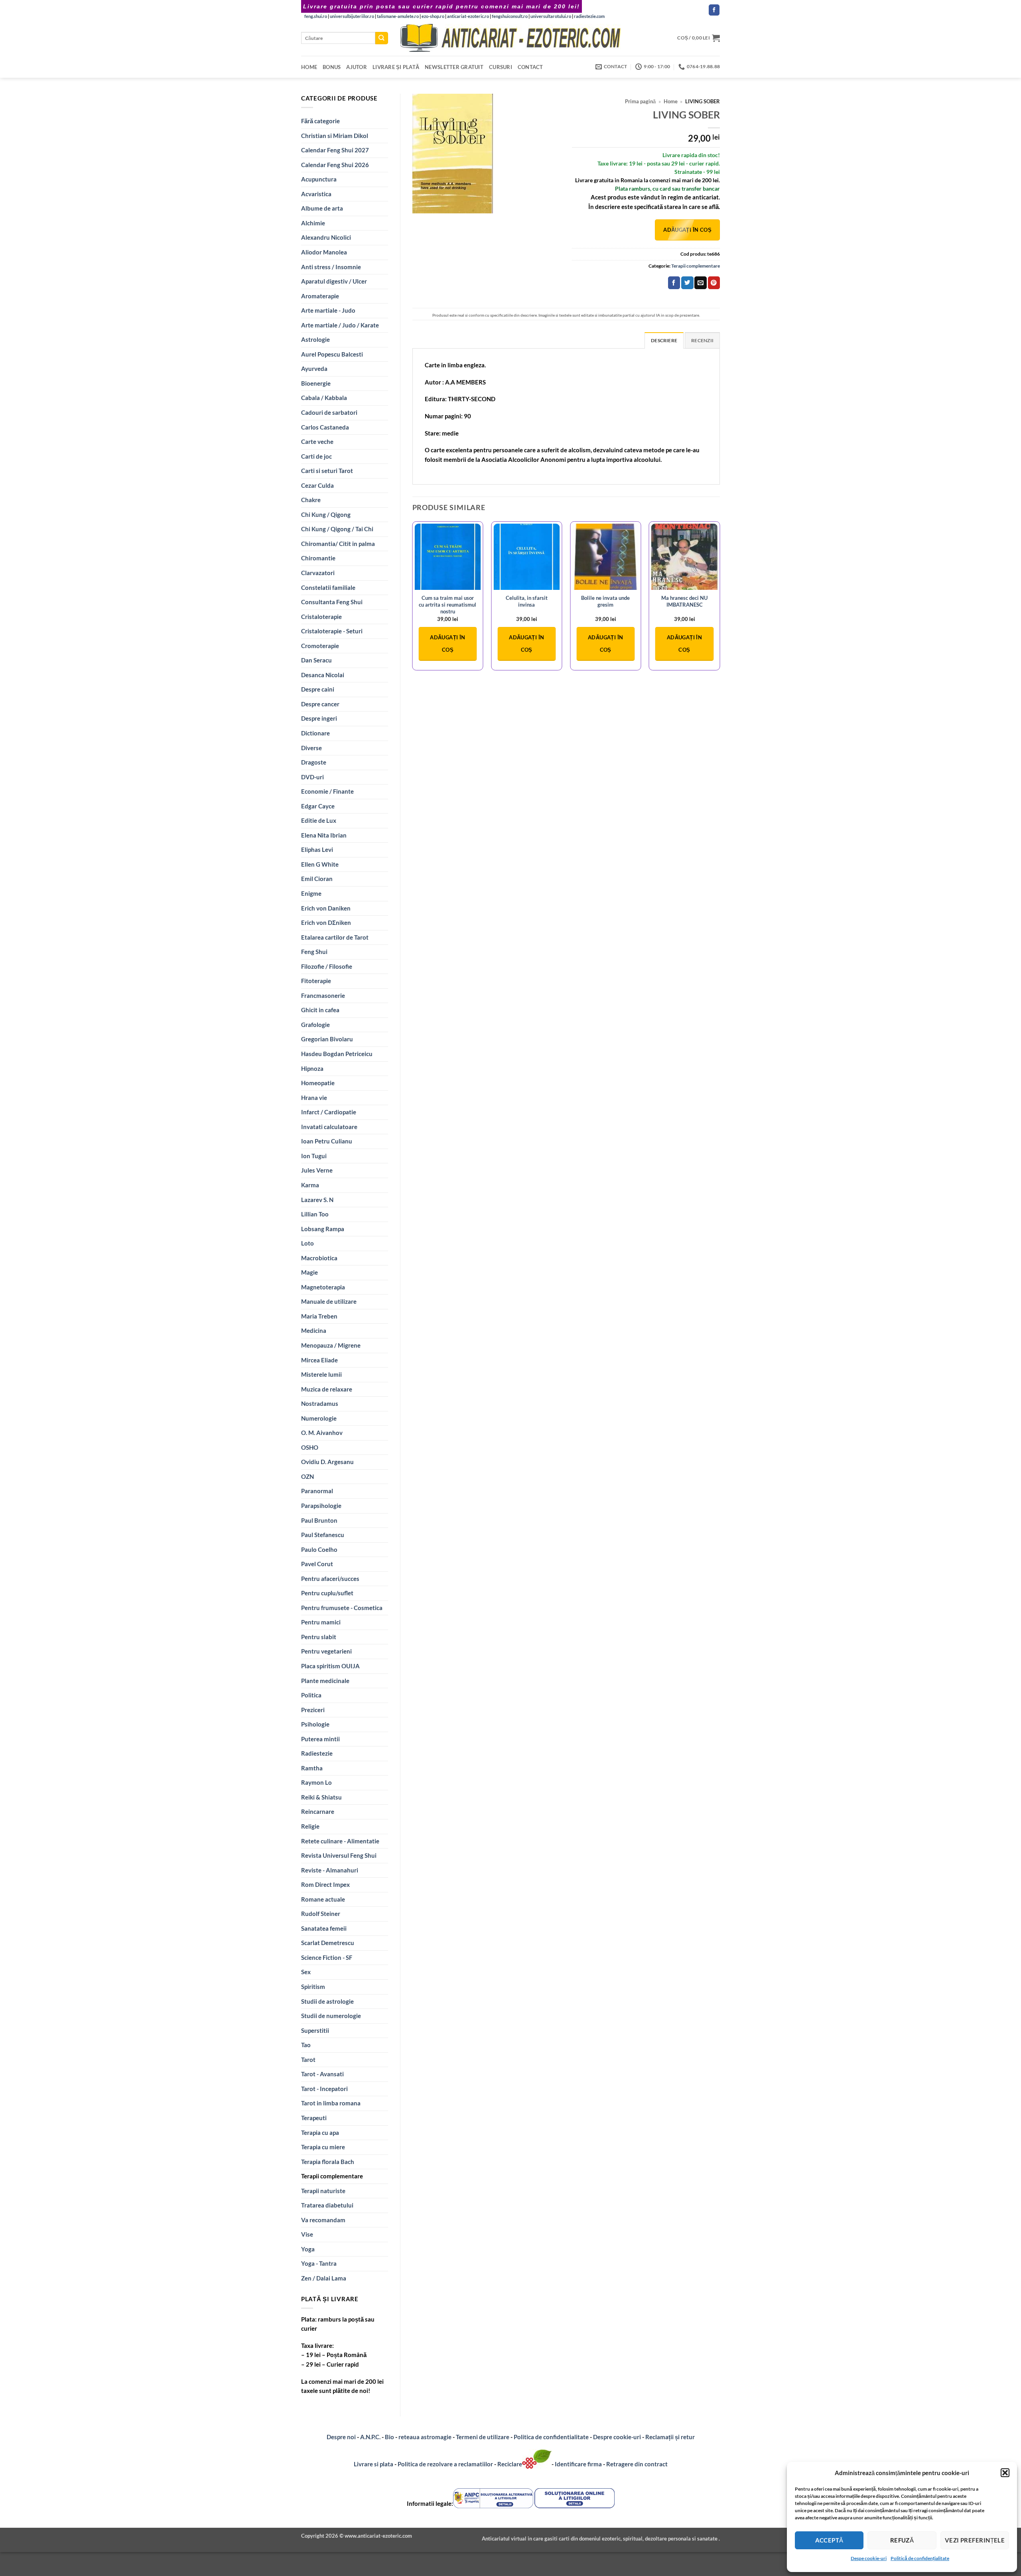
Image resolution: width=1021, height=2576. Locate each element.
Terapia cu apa (320, 2133)
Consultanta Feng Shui (332, 602)
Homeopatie (318, 1083)
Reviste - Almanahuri (330, 1870)
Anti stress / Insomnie (331, 267)
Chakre (311, 500)
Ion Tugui (314, 1156)
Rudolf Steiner (321, 1914)
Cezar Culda (317, 485)
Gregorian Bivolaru (327, 1039)
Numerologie (319, 1418)
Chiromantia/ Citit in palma (338, 544)
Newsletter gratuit (454, 67)
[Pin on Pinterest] (714, 283)
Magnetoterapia (323, 1287)
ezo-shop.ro (433, 16)
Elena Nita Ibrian (324, 835)
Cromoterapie (320, 646)
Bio (389, 2437)
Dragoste (314, 762)
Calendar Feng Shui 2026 (335, 165)
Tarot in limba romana (331, 2103)
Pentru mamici (321, 1622)
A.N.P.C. (370, 2437)
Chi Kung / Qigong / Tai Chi (337, 529)
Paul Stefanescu (323, 1535)
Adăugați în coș (687, 230)
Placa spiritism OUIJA (330, 1666)
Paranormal (317, 1491)
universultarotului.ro (551, 16)
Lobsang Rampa (323, 1229)
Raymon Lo (316, 1782)
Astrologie (315, 339)
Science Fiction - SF (327, 1957)
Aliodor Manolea (324, 252)
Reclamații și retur (670, 2437)
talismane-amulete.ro (398, 16)
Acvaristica (316, 194)
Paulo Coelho (319, 1549)
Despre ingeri (319, 718)
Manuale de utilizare (329, 1301)
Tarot (308, 2060)
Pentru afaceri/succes (330, 1579)
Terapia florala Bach (328, 2162)
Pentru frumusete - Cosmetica (342, 1608)
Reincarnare (318, 1811)
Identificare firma (578, 2464)
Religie (310, 1826)
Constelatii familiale (328, 587)
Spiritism (313, 1987)
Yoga (308, 2249)
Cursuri (501, 67)
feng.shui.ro (316, 16)
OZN (307, 1476)
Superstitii (315, 2030)
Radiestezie (317, 1753)
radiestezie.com (589, 16)
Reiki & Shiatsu (321, 1797)
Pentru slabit (319, 1637)
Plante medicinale (325, 1681)
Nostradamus (320, 1403)
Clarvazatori (318, 573)
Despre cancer (320, 704)
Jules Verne (317, 1170)
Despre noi (341, 2437)
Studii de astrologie (327, 2001)
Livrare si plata (374, 2464)
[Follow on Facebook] (714, 10)
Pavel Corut (317, 1564)
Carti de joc (316, 456)
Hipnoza (312, 1068)
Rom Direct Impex (325, 1884)
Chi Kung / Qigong (326, 514)
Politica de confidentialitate (551, 2437)
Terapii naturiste (323, 2191)
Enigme (311, 893)
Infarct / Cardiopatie (329, 1112)
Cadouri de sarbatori (329, 412)
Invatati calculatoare (329, 1127)
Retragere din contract (637, 2464)
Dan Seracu (316, 660)
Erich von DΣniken (326, 922)
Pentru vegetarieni (326, 1651)
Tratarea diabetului (327, 2205)
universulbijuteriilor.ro (352, 16)
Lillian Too (315, 1214)
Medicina (314, 1330)
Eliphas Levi (317, 849)
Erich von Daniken (326, 908)
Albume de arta (322, 208)
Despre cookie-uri (618, 2437)
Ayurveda (314, 369)
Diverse (311, 748)
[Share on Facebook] (674, 283)
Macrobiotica (319, 1258)
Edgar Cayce (318, 806)
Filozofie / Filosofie (327, 966)
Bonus (332, 67)
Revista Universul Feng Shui (339, 1855)
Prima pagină (640, 102)
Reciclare (510, 2464)
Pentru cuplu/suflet (327, 1593)
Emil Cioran (317, 879)
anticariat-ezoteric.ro (468, 16)
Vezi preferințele (975, 2540)
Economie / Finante (327, 791)
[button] (1005, 2473)
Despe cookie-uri (869, 2558)
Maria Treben (319, 1316)
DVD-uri (312, 777)
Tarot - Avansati (322, 2074)
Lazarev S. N (317, 1200)
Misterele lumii (321, 1374)
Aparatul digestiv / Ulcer (334, 281)
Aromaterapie (320, 296)
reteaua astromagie (425, 2437)
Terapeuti (314, 2118)
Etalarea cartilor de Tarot (335, 937)
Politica (311, 1695)
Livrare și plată (396, 67)
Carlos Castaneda (325, 427)
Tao (306, 2045)
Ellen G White (320, 864)
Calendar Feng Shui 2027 (335, 150)
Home (309, 67)
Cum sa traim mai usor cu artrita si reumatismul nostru (447, 605)
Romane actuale (323, 1899)
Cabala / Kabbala (324, 398)
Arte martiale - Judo (328, 310)
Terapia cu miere (323, 2147)
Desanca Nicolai (323, 675)
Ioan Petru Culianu (327, 1141)
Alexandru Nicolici (326, 237)
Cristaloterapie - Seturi (332, 631)
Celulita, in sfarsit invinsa (527, 601)
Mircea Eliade (319, 1360)
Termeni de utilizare (483, 2437)
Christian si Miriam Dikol (335, 136)
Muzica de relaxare (327, 1389)
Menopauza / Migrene (331, 1345)
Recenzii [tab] (702, 340)
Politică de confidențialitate (920, 2558)
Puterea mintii (320, 1739)
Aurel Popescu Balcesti (332, 354)
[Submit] (382, 38)
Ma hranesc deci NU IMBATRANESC (684, 601)
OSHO (310, 1447)
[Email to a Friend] (700, 283)
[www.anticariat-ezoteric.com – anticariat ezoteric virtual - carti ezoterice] (510, 38)
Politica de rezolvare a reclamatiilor (445, 2464)
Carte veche (317, 441)
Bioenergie (316, 383)
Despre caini (318, 689)
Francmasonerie (323, 995)
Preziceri (313, 1710)
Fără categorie (320, 121)
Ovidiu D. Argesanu (327, 1462)
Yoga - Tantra (319, 2263)
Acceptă (829, 2540)
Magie (309, 1272)
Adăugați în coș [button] (447, 644)
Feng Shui (314, 952)
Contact (530, 67)
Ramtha (312, 1768)
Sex (306, 1972)
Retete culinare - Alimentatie (340, 1841)
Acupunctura (319, 179)
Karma (310, 1185)
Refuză (902, 2540)
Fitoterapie (316, 981)
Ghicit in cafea (320, 1010)
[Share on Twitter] (687, 283)
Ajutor (357, 67)
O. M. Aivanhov (322, 1433)
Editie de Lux (319, 820)
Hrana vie (314, 1098)
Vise (307, 2234)
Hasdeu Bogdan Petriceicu (337, 1054)
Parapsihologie (321, 1506)
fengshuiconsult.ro (510, 16)
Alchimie (313, 223)
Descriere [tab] (664, 340)
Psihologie (315, 1724)
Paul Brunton (319, 1520)
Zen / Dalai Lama (324, 2278)
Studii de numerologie (331, 2016)
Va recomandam (323, 2220)
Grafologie (315, 1025)
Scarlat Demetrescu (328, 1943)
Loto (307, 1243)
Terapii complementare (332, 2176)
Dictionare (315, 733)
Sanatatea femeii (324, 1928)
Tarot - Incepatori (324, 2089)
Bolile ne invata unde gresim (605, 601)
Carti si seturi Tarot (327, 471)
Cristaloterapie (321, 617)
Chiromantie (318, 558)
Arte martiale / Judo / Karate (340, 325)
